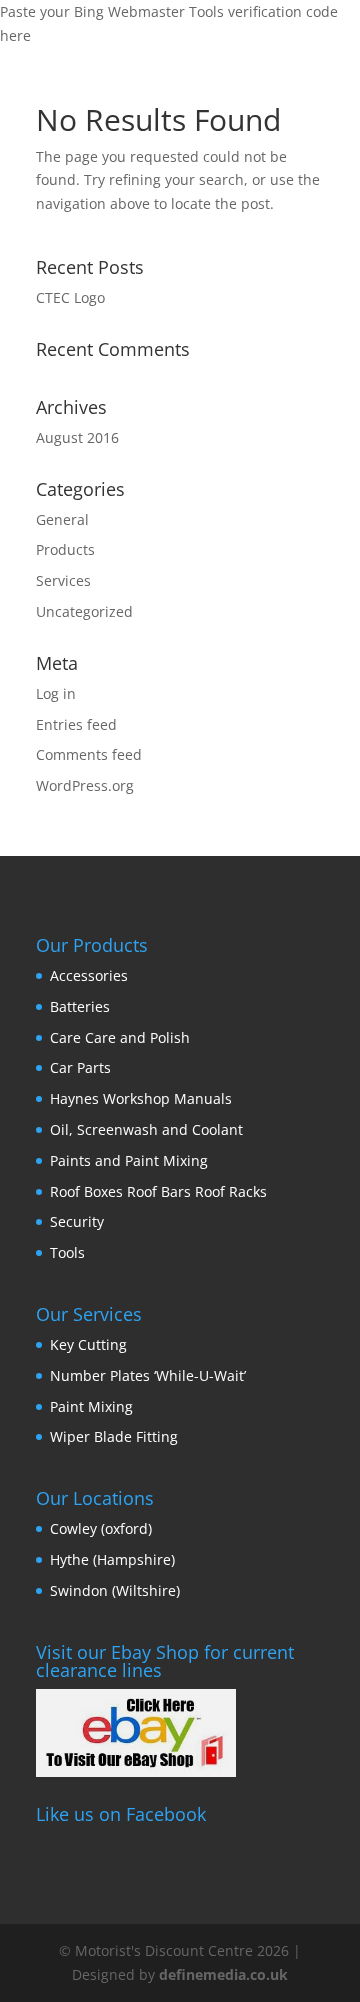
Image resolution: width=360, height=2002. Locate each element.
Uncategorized (84, 611)
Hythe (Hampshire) (112, 1559)
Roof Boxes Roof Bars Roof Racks (158, 1191)
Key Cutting (88, 1344)
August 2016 (77, 437)
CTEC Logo (70, 297)
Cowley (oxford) (101, 1528)
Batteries (80, 1006)
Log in (56, 693)
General (62, 519)
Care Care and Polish (120, 1037)
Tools (67, 1252)
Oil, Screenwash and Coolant (146, 1129)
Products (65, 549)
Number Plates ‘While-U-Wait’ (148, 1375)
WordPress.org (85, 785)
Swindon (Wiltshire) (115, 1590)
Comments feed (89, 754)
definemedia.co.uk (223, 1974)
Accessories (89, 975)
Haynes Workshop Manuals (141, 1098)
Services (63, 580)
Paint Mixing (91, 1406)
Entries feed (76, 724)
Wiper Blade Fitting (114, 1436)
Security (77, 1221)
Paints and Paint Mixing (129, 1160)
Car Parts (80, 1067)
